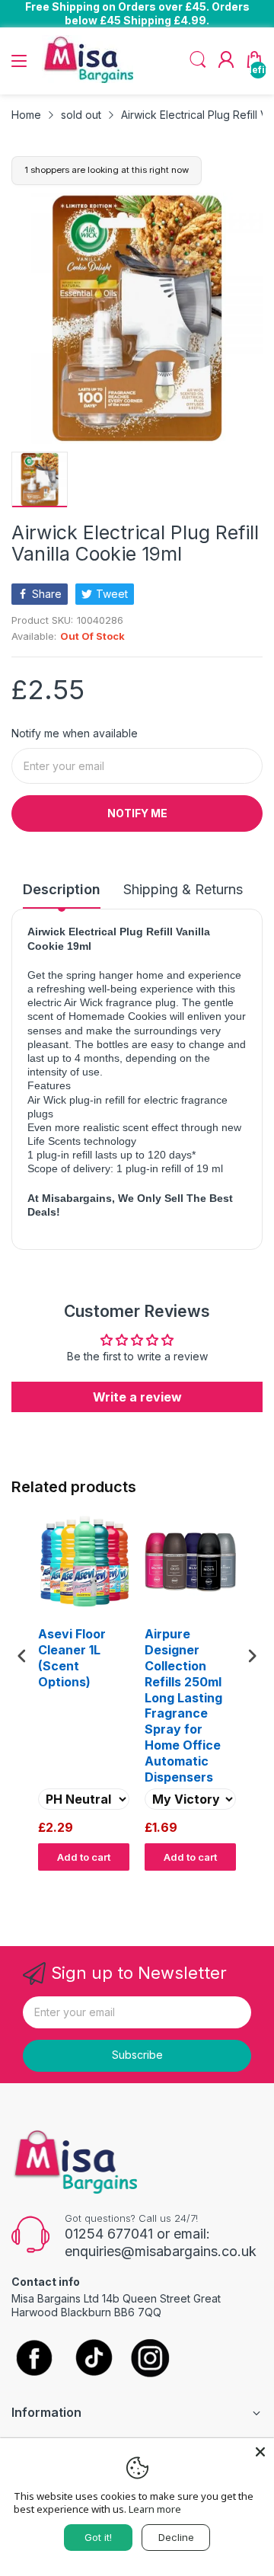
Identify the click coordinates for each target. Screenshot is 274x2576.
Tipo (213, 1885)
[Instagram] (150, 2359)
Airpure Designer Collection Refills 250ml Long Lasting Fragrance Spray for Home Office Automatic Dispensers (183, 1705)
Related (245, 1885)
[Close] (260, 2452)
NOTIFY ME (137, 813)
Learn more (155, 2509)
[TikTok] (93, 2359)
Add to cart (84, 1857)
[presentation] (22, 1656)
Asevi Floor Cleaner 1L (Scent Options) (72, 1657)
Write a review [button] (137, 1397)
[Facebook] (34, 2359)
